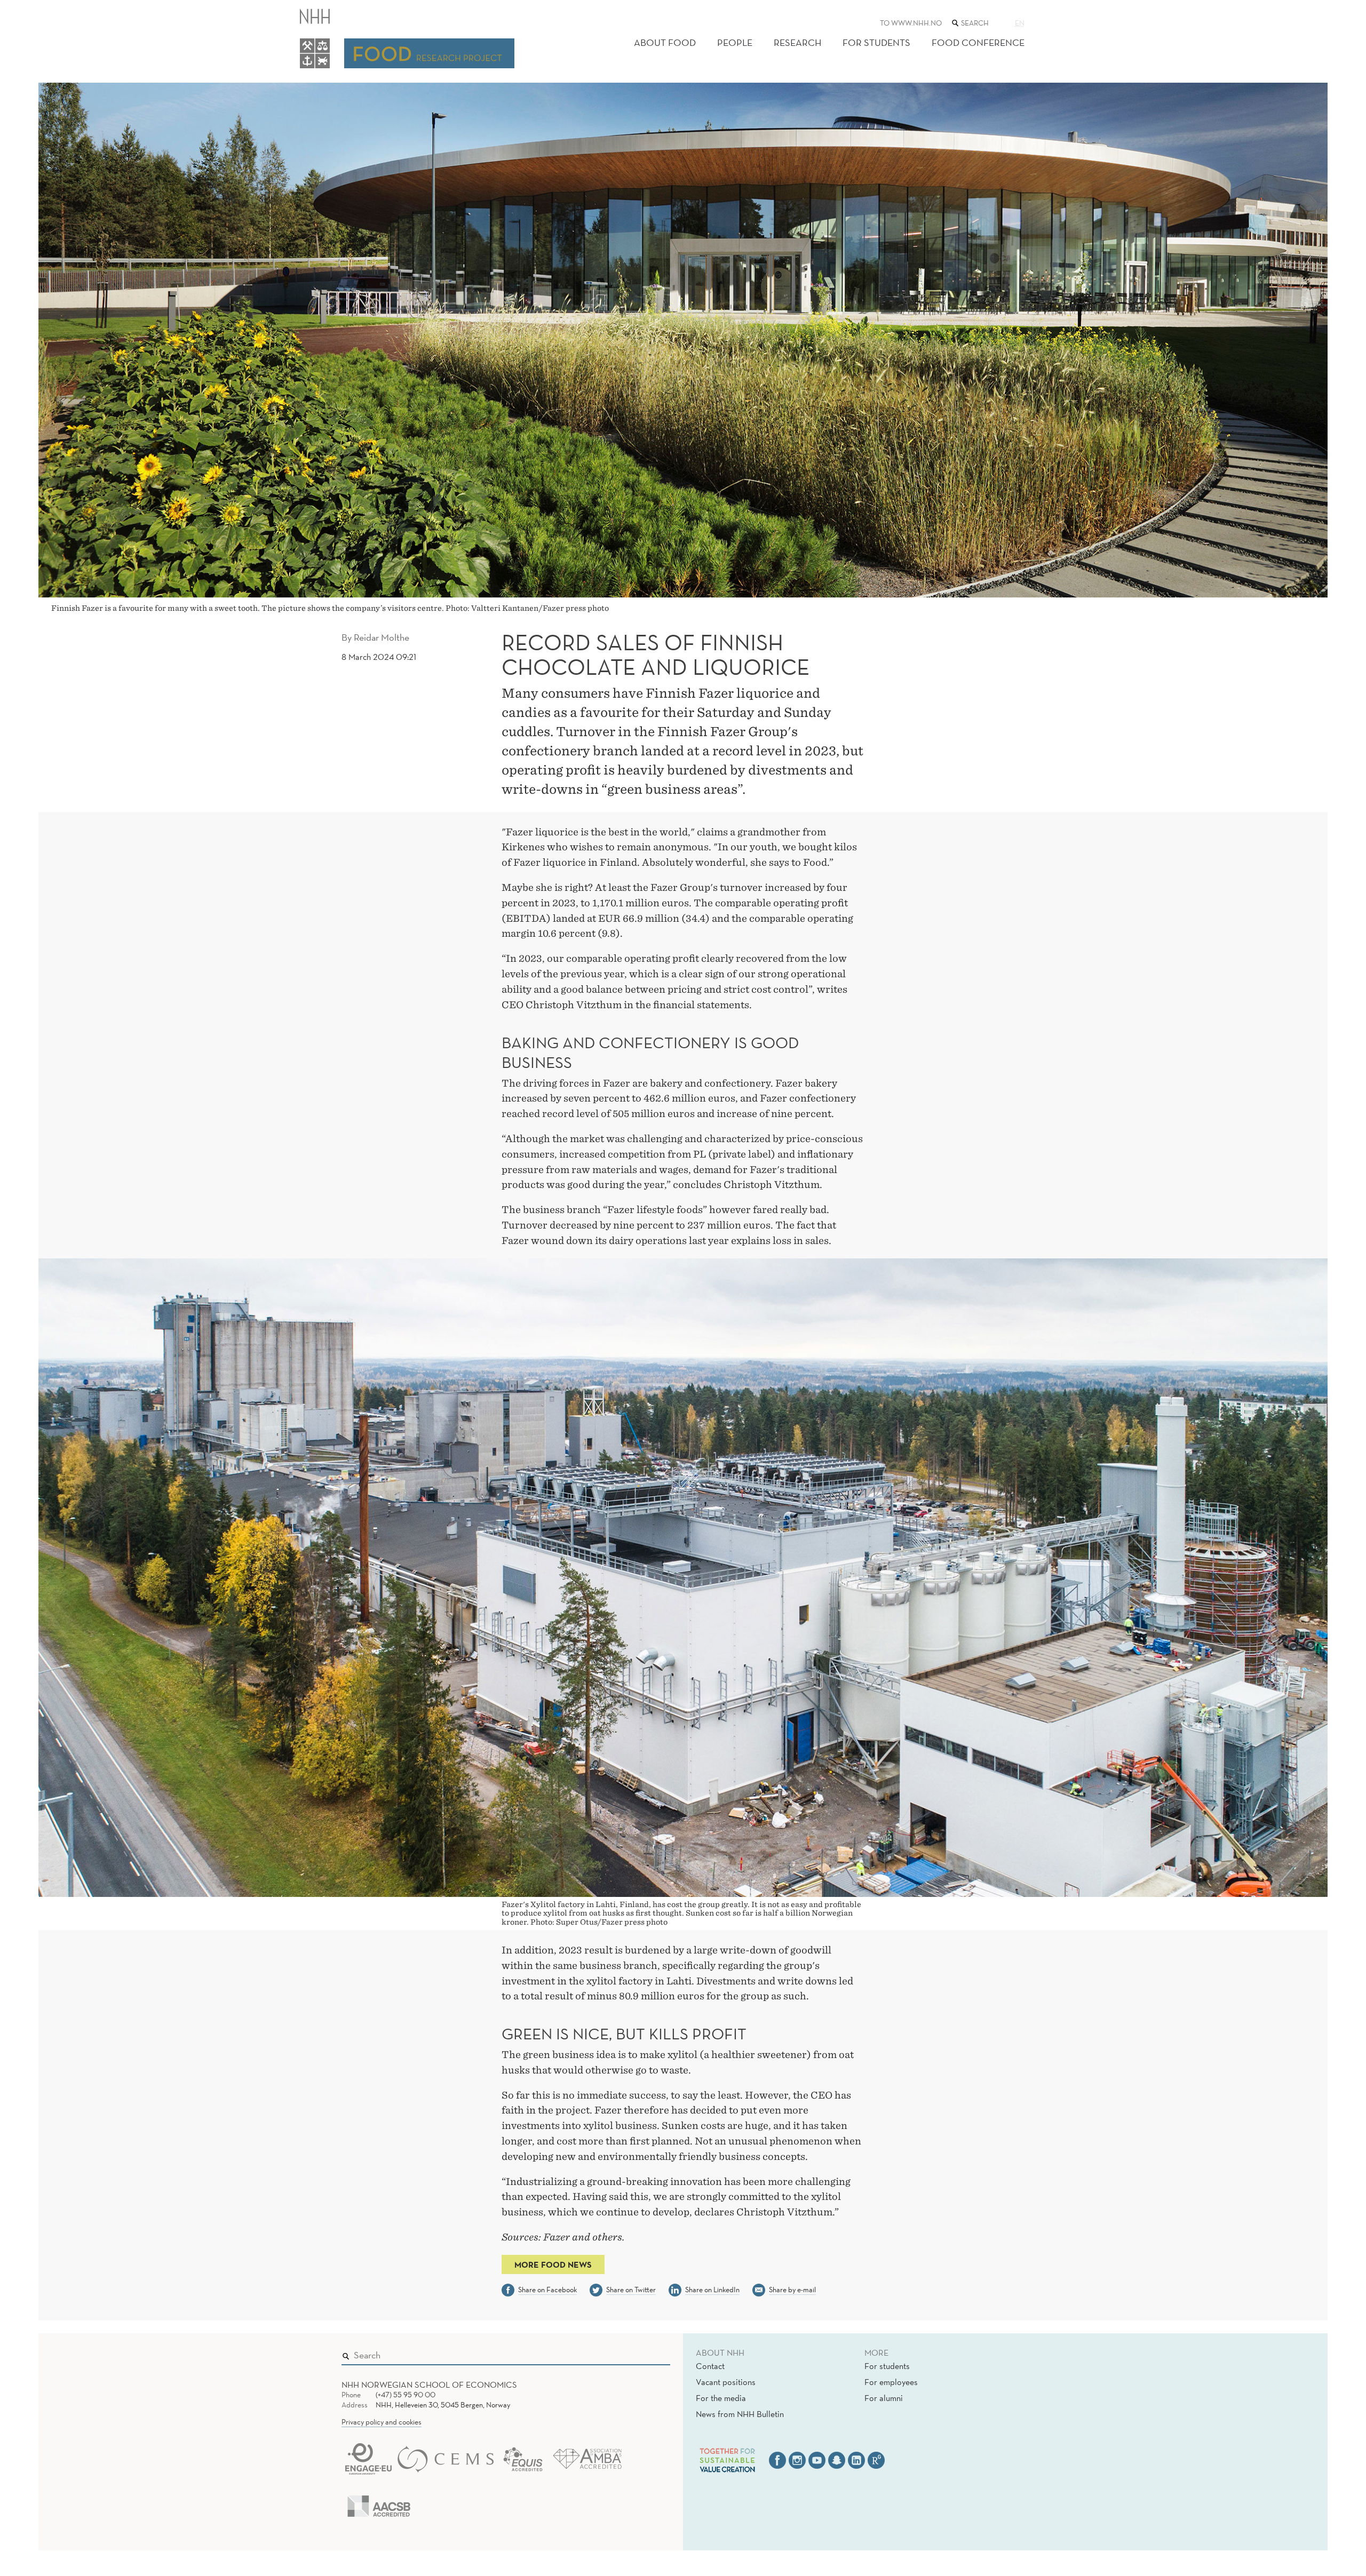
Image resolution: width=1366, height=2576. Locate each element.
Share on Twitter (631, 2290)
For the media (721, 2398)
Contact (710, 2366)
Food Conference (978, 42)
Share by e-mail (792, 2290)
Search (647, 2353)
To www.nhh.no (911, 23)
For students (887, 2366)
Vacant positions (726, 2382)
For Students (876, 42)
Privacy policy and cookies (382, 2422)
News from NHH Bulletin (740, 2414)
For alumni (884, 2398)
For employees (891, 2382)
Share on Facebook (547, 2290)
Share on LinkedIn (712, 2290)
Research (797, 42)
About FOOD (665, 42)
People (735, 42)
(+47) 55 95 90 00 (406, 2395)
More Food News (553, 2264)
